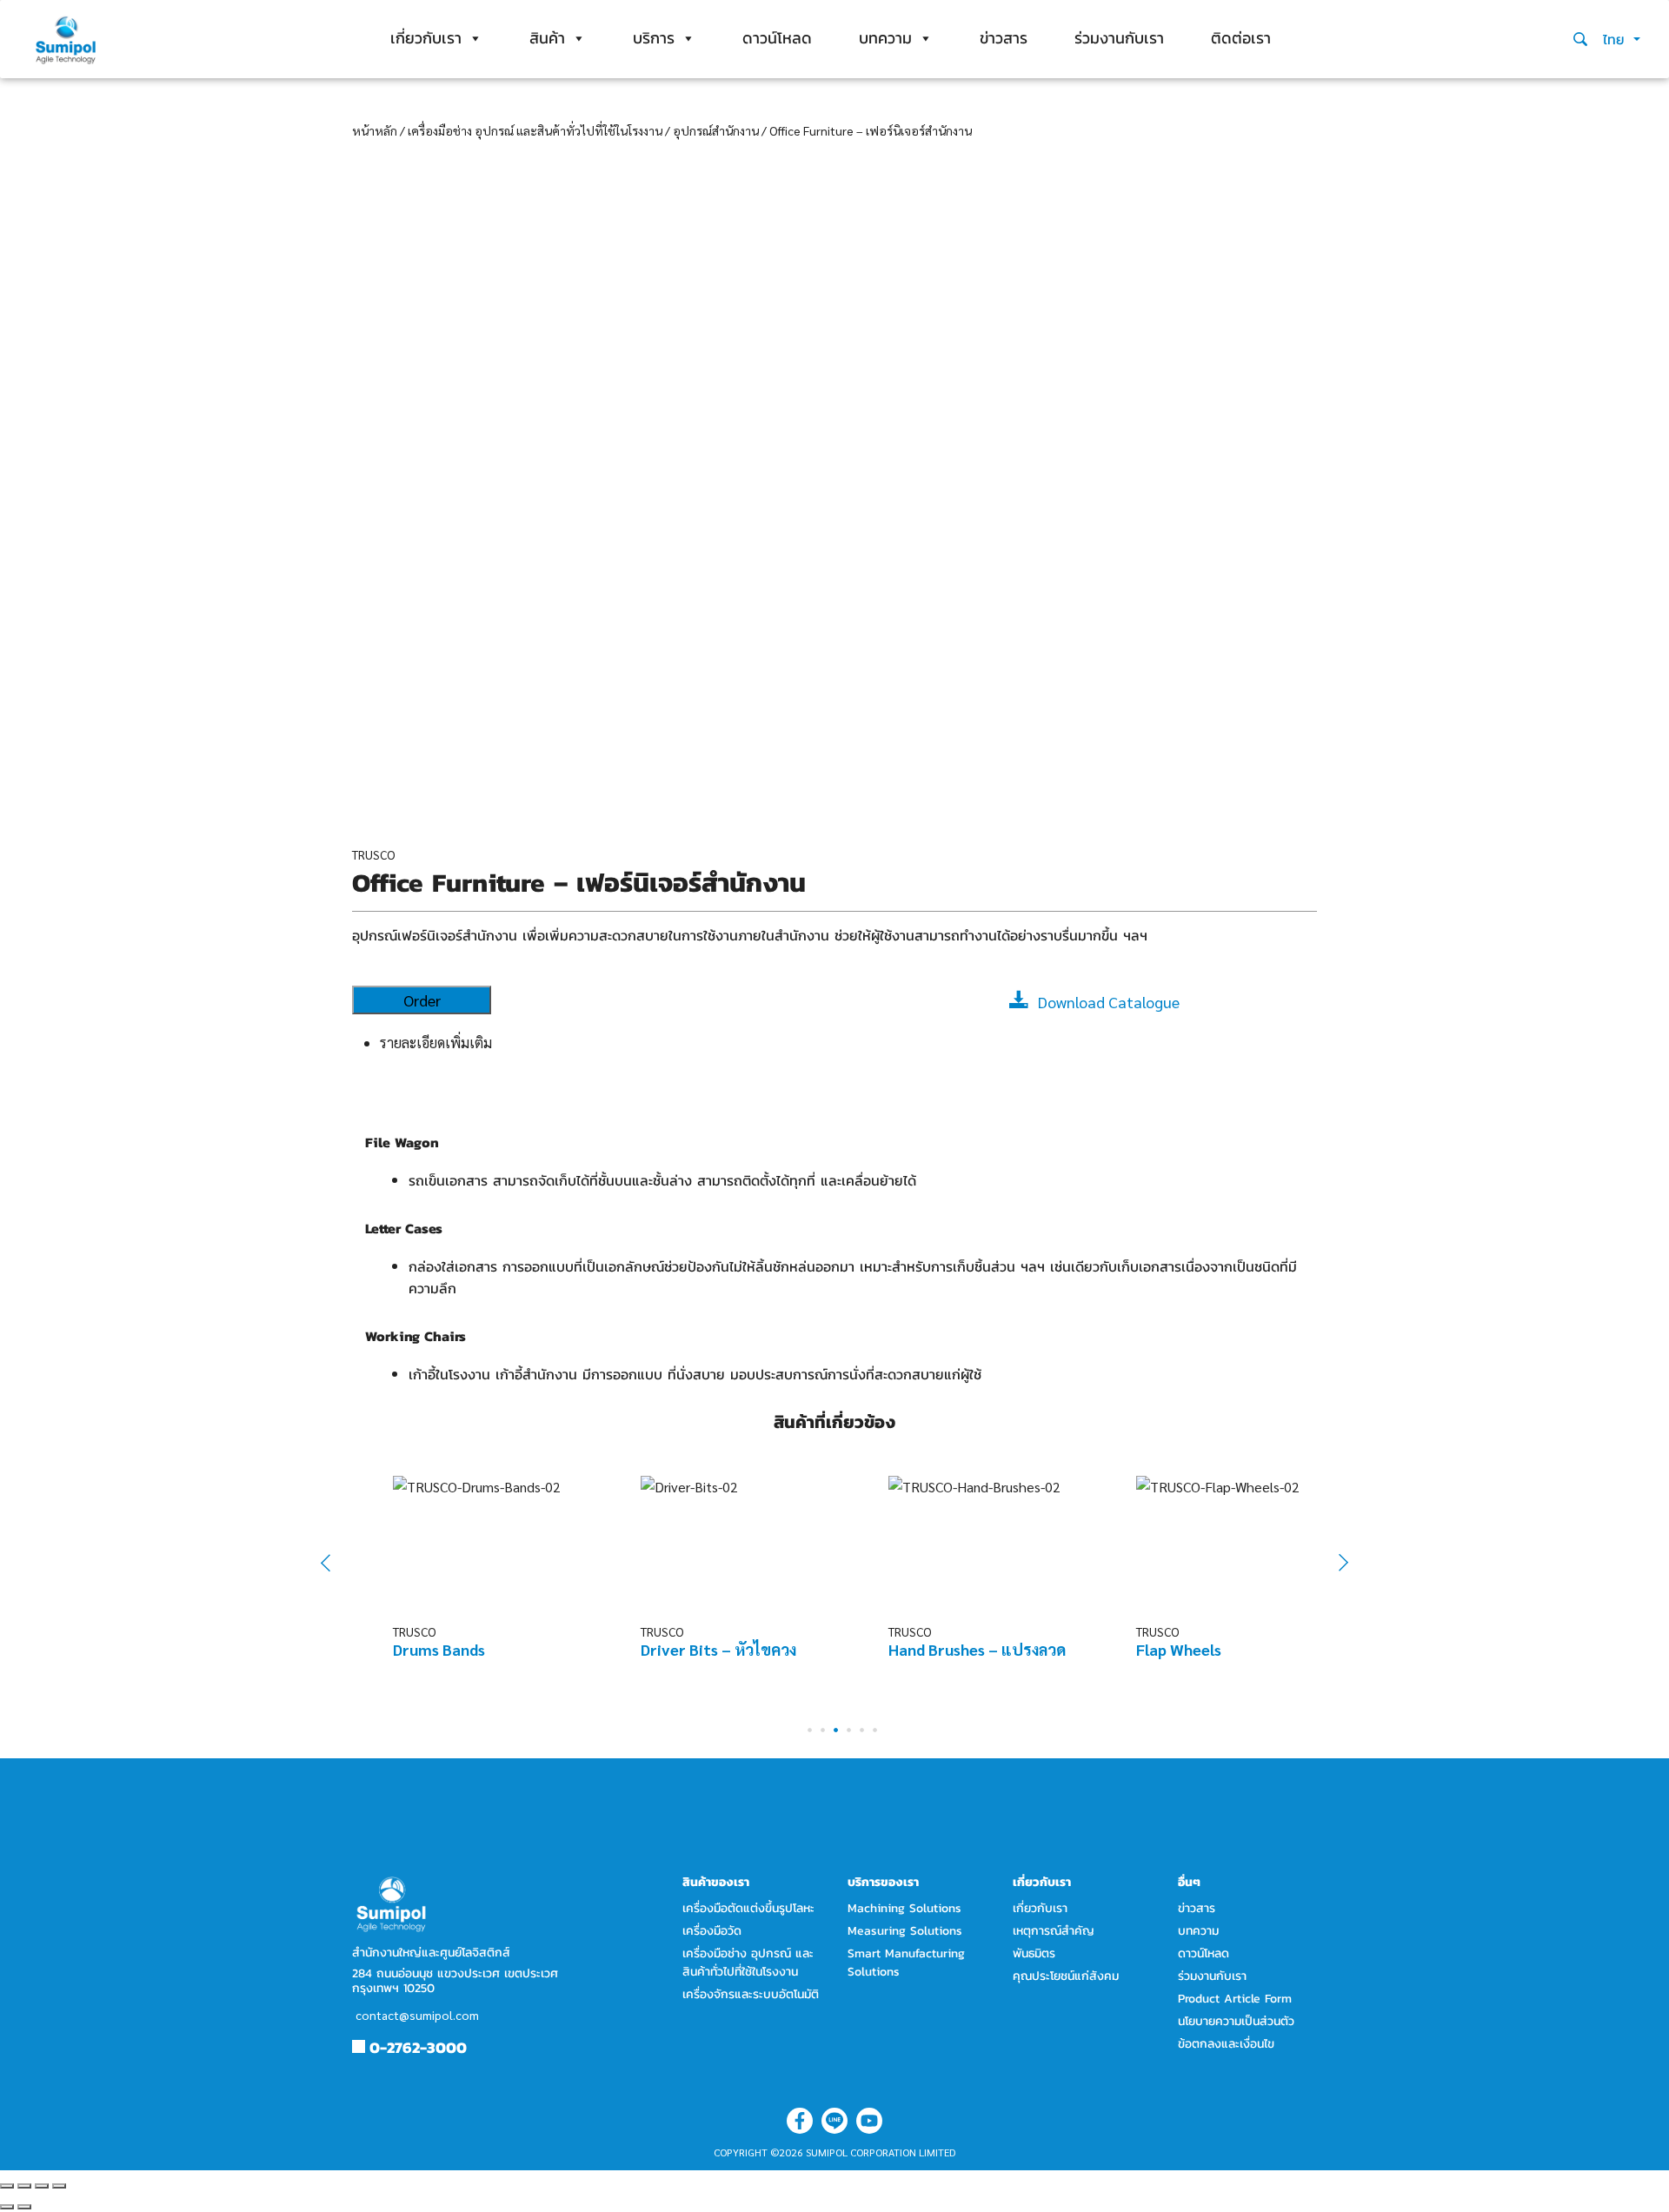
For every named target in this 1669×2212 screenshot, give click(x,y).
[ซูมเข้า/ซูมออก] (59, 2186)
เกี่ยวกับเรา (426, 38)
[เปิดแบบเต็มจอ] (42, 2186)
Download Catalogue (1109, 1002)
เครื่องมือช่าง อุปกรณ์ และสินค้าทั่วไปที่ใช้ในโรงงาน (535, 130)
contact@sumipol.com (417, 2015)
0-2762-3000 (418, 2047)
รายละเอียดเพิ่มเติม (436, 1043)
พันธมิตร (1034, 1953)
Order (422, 1000)
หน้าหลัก (375, 130)
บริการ (654, 38)
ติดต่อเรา (1241, 38)
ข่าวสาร (1004, 38)
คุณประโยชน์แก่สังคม (1066, 1976)
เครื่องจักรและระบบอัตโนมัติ (751, 1994)
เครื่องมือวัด (712, 1931)
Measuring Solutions (905, 1931)
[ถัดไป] (24, 2207)
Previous (337, 1562)
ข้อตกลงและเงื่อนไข (1226, 2044)
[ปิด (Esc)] (7, 2186)
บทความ (885, 38)
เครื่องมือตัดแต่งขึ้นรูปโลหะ (748, 1908)
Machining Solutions (904, 1908)
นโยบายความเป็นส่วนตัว (1236, 2021)
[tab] (848, 1043)
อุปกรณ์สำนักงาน (716, 130)
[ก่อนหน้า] (7, 2207)
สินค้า (547, 38)
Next (1334, 1563)
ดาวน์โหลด (777, 38)
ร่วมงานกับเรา (1119, 38)
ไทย (1616, 39)
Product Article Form (1235, 1999)
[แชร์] (24, 2186)
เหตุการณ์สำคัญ (1054, 1931)
